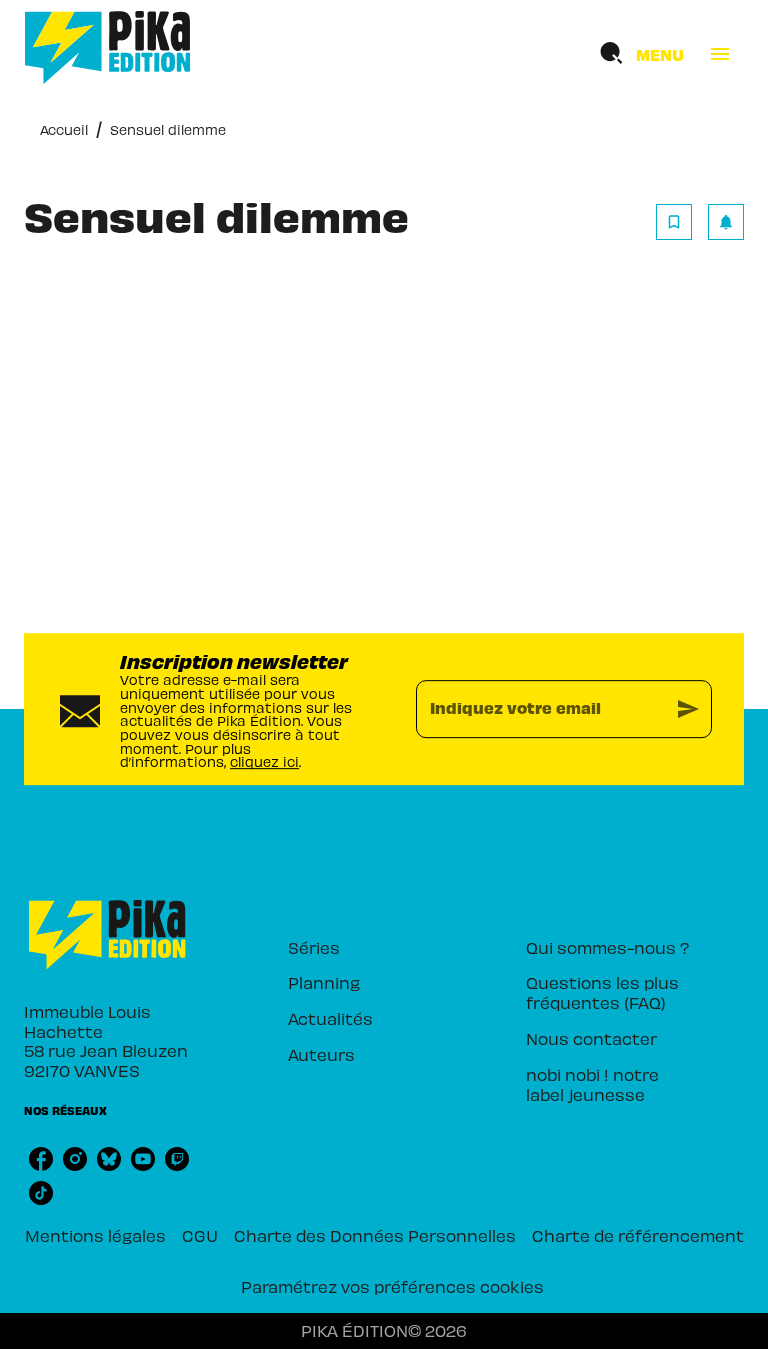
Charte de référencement (638, 1235)
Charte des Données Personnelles (375, 1235)
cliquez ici (264, 762)
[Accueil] (108, 47)
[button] (700, 222)
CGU (200, 1235)
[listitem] (41, 1159)
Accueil (64, 129)
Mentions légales (95, 1235)
